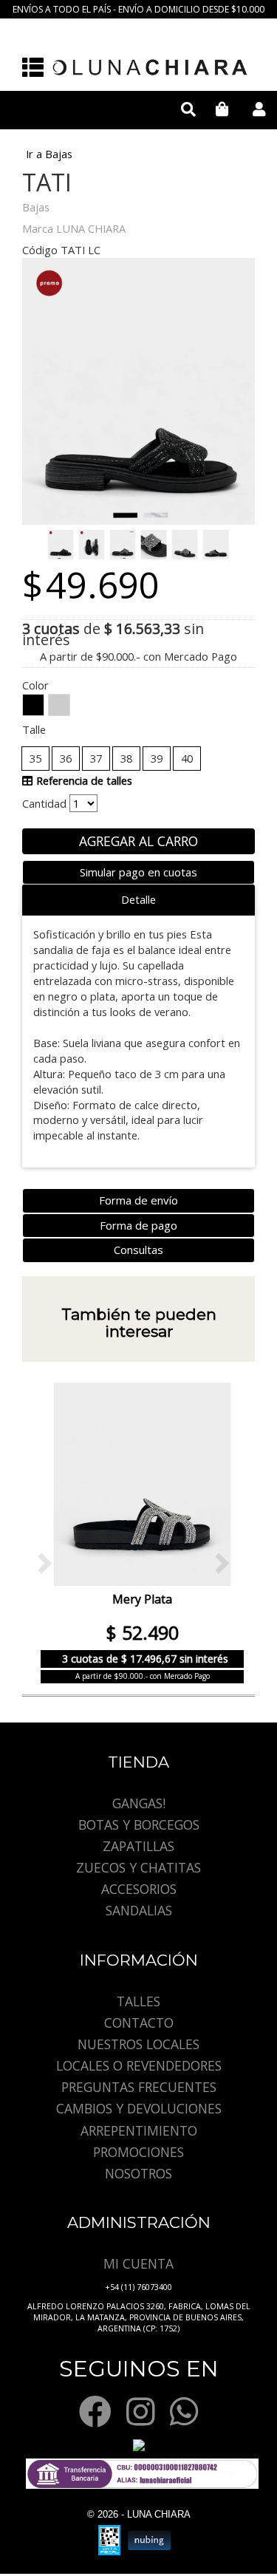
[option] (138, 1532)
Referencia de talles (83, 780)
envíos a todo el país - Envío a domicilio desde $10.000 (138, 9)
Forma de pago (138, 1225)
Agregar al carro (138, 841)
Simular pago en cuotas (138, 872)
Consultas (138, 1250)
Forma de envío (138, 1200)
